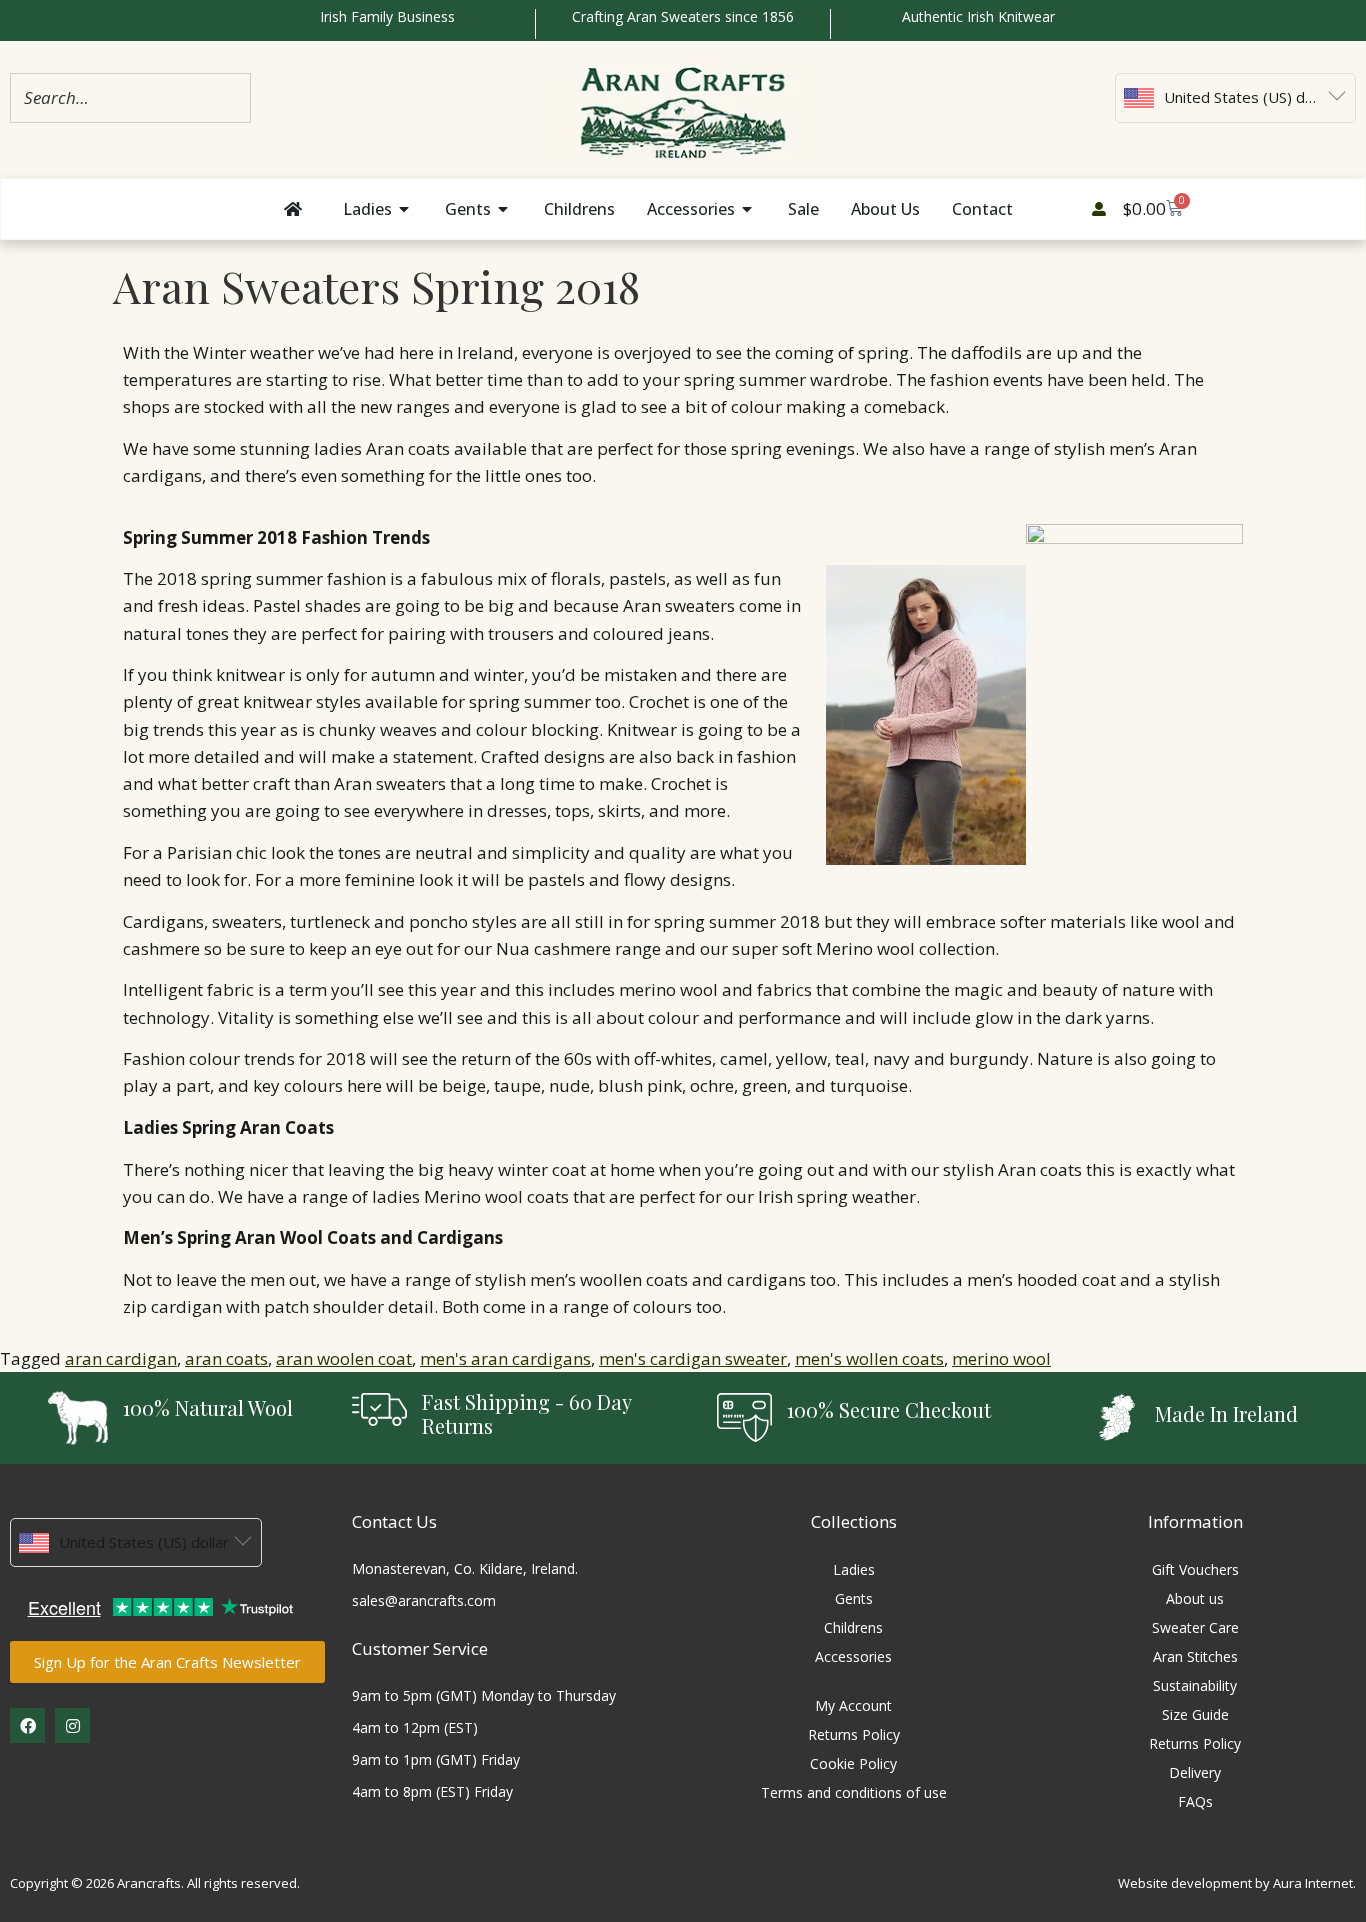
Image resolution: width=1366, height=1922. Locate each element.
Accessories (853, 1656)
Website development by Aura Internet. (1237, 1883)
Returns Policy (854, 1734)
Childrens (853, 1627)
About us (1195, 1598)
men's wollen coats (869, 1358)
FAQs (1195, 1801)
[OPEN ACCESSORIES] (748, 209)
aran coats (226, 1358)
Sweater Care (1195, 1627)
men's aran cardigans (505, 1358)
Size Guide (1195, 1714)
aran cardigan (121, 1358)
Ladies (854, 1569)
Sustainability (1195, 1685)
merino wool (1001, 1358)
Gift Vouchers (1195, 1569)
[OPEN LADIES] (405, 209)
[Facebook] (27, 1725)
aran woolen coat (344, 1358)
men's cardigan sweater (693, 1358)
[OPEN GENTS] (504, 209)
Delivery (1195, 1772)
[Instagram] (72, 1725)
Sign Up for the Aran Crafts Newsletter (167, 1662)
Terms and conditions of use (854, 1792)
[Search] (230, 97)
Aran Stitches (1195, 1656)
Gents (854, 1598)
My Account (853, 1705)
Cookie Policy (853, 1763)
